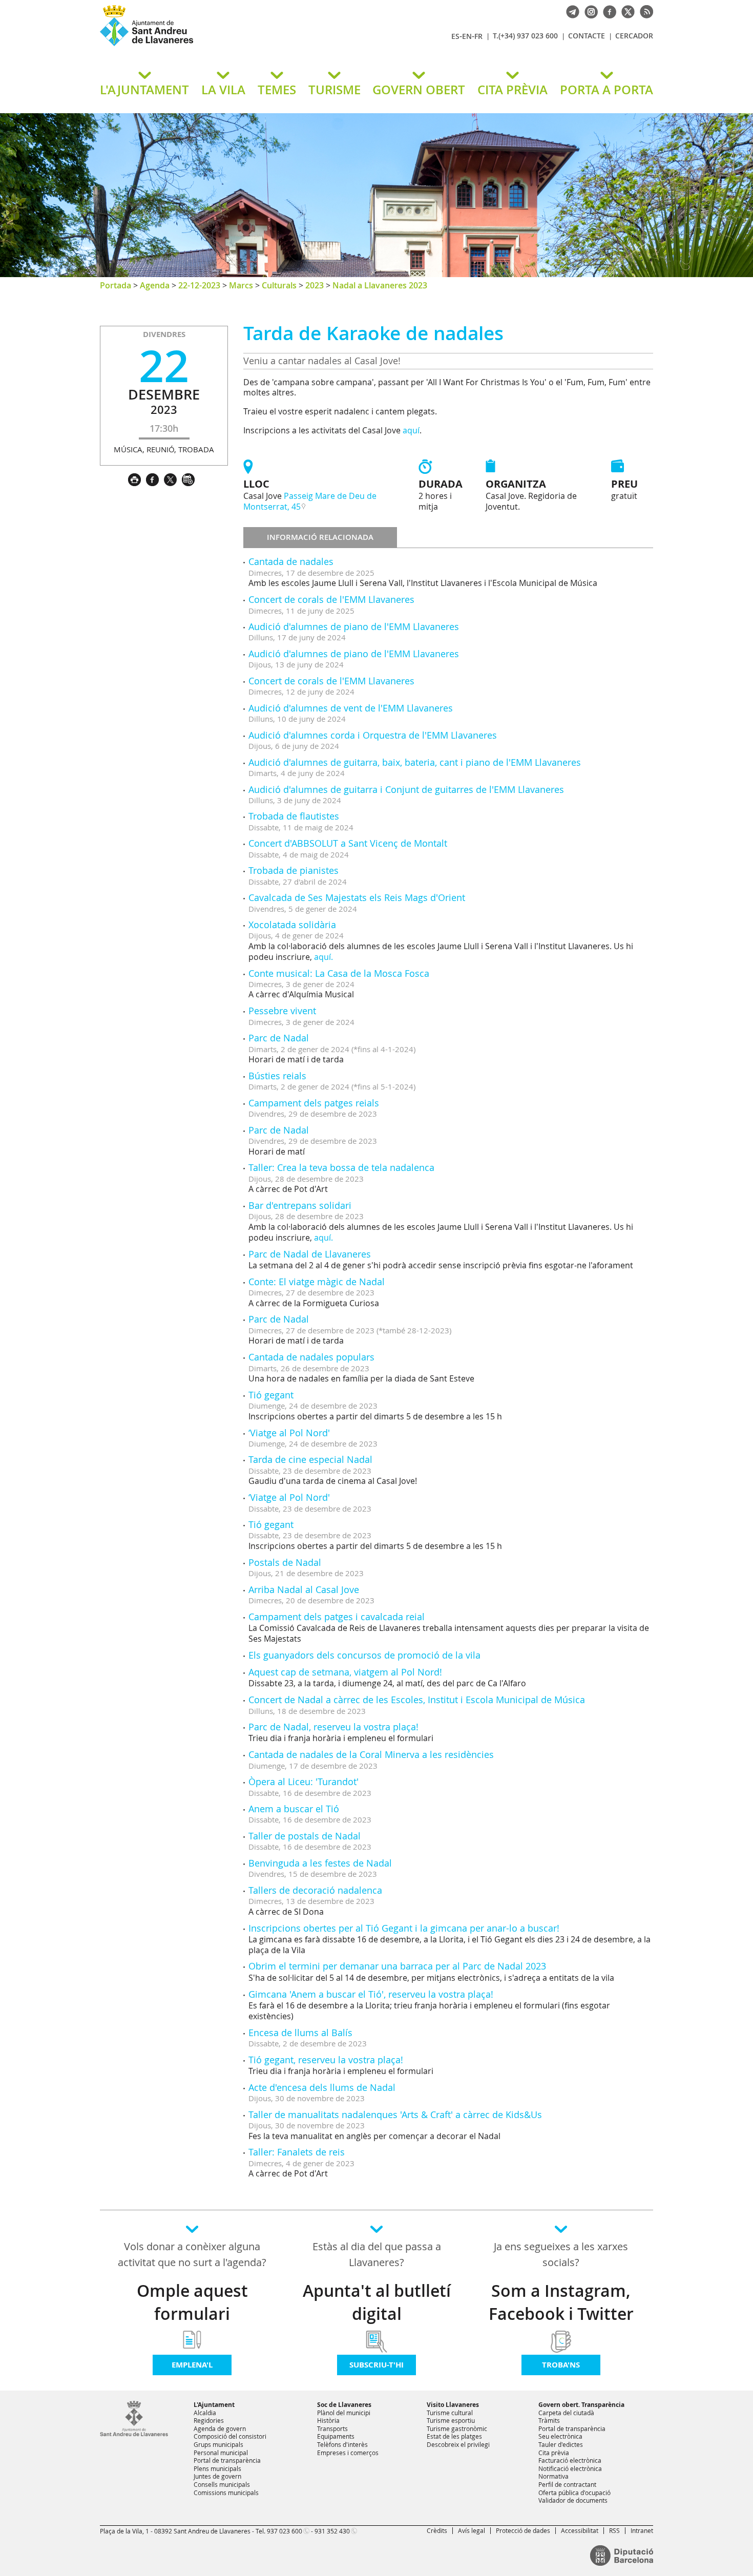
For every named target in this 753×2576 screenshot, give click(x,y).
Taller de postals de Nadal (305, 1836)
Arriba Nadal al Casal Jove (304, 1589)
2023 (315, 285)
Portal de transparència (227, 2460)
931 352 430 (332, 2531)
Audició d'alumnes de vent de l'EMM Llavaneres (351, 708)
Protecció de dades (523, 2530)
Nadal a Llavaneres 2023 (380, 285)
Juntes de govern (217, 2476)
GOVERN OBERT (419, 90)
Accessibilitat (580, 2530)
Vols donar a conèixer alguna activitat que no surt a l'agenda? (192, 2254)
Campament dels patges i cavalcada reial (337, 1617)
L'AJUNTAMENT (144, 90)
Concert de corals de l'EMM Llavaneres (331, 599)
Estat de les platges (454, 2436)
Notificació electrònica (570, 2468)
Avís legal (472, 2530)
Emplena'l (192, 2365)
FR (478, 36)
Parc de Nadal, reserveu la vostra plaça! (333, 1727)
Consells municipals (222, 2484)
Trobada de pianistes (294, 870)
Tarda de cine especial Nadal (310, 1459)
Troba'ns (561, 2365)
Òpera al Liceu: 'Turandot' (304, 1782)
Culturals (279, 285)
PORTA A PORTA (606, 90)
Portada (116, 285)
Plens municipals (217, 2468)
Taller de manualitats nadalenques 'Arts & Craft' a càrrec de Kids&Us (395, 2114)
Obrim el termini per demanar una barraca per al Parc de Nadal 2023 (397, 1966)
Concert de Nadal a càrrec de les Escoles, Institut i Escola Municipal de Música (417, 1700)
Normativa (553, 2476)
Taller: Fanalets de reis (297, 2152)
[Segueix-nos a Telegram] (570, 11)
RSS (614, 2530)
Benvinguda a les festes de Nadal (320, 1863)
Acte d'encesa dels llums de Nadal (322, 2087)
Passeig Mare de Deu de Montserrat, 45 (310, 501)
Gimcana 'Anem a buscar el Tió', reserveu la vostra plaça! (371, 1994)
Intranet (642, 2530)
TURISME (334, 90)
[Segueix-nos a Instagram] (589, 11)
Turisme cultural (450, 2413)
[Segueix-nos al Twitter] (625, 11)
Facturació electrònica (570, 2460)
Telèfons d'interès (342, 2444)
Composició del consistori (230, 2436)
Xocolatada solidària (292, 925)
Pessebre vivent (282, 1011)
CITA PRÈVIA (513, 90)
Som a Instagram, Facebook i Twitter (561, 2302)
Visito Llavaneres (453, 2405)
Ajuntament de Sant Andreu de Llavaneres (220, 46)
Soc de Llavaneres (344, 2405)
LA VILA (223, 90)
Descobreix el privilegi (458, 2444)
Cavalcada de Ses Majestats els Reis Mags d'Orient (357, 897)
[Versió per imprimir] (137, 478)
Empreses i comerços (348, 2453)
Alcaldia (205, 2413)
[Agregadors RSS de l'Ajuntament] (644, 11)
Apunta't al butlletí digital (377, 2302)
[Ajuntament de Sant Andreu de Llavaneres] (134, 2434)
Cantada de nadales (291, 561)
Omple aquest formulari (192, 2302)
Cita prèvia (554, 2453)
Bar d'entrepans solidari (300, 1205)
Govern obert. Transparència (581, 2405)
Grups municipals (218, 2444)
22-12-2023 (199, 285)
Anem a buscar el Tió (294, 1809)
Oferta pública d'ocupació (574, 2493)
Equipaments (336, 2436)
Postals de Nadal (285, 1562)
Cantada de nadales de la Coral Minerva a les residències (371, 1754)
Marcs (241, 285)
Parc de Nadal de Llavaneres (310, 1254)
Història (328, 2420)
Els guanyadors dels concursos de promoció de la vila (364, 1655)
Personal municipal (221, 2453)
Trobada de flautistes (294, 816)
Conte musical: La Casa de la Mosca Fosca (339, 973)
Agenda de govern (220, 2428)
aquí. (323, 957)
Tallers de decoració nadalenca (315, 1890)
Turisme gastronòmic (457, 2428)
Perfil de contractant (567, 2484)
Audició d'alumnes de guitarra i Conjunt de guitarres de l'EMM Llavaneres (406, 789)
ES (455, 36)
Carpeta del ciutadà (566, 2413)
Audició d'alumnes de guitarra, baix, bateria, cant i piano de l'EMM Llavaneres (415, 762)
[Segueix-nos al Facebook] (607, 11)
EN (467, 36)
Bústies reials (277, 1076)
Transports (332, 2428)
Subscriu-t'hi (376, 2365)
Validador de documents (573, 2500)
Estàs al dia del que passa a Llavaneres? (377, 2254)
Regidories (209, 2420)
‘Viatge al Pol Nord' (289, 1433)
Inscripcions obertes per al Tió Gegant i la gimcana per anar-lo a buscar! (404, 1928)
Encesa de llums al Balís (300, 2033)
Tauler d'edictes (561, 2444)
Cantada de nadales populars (311, 1357)
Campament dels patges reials (314, 1103)
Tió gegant (271, 1395)
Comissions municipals (226, 2493)
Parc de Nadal (279, 1038)
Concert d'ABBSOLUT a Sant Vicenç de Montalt (348, 843)
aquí (411, 430)
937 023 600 (285, 2531)
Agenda (155, 285)
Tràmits (549, 2420)
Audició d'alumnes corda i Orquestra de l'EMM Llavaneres (373, 735)
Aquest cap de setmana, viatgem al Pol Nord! (345, 1672)
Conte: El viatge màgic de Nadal (317, 1282)
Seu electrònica (560, 2436)
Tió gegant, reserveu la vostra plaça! (326, 2060)
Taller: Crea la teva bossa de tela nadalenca (341, 1167)
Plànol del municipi (344, 2413)
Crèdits (437, 2530)
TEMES (277, 90)
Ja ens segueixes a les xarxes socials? (561, 2254)
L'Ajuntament (214, 2405)
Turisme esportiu (451, 2420)
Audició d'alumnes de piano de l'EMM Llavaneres (354, 626)
